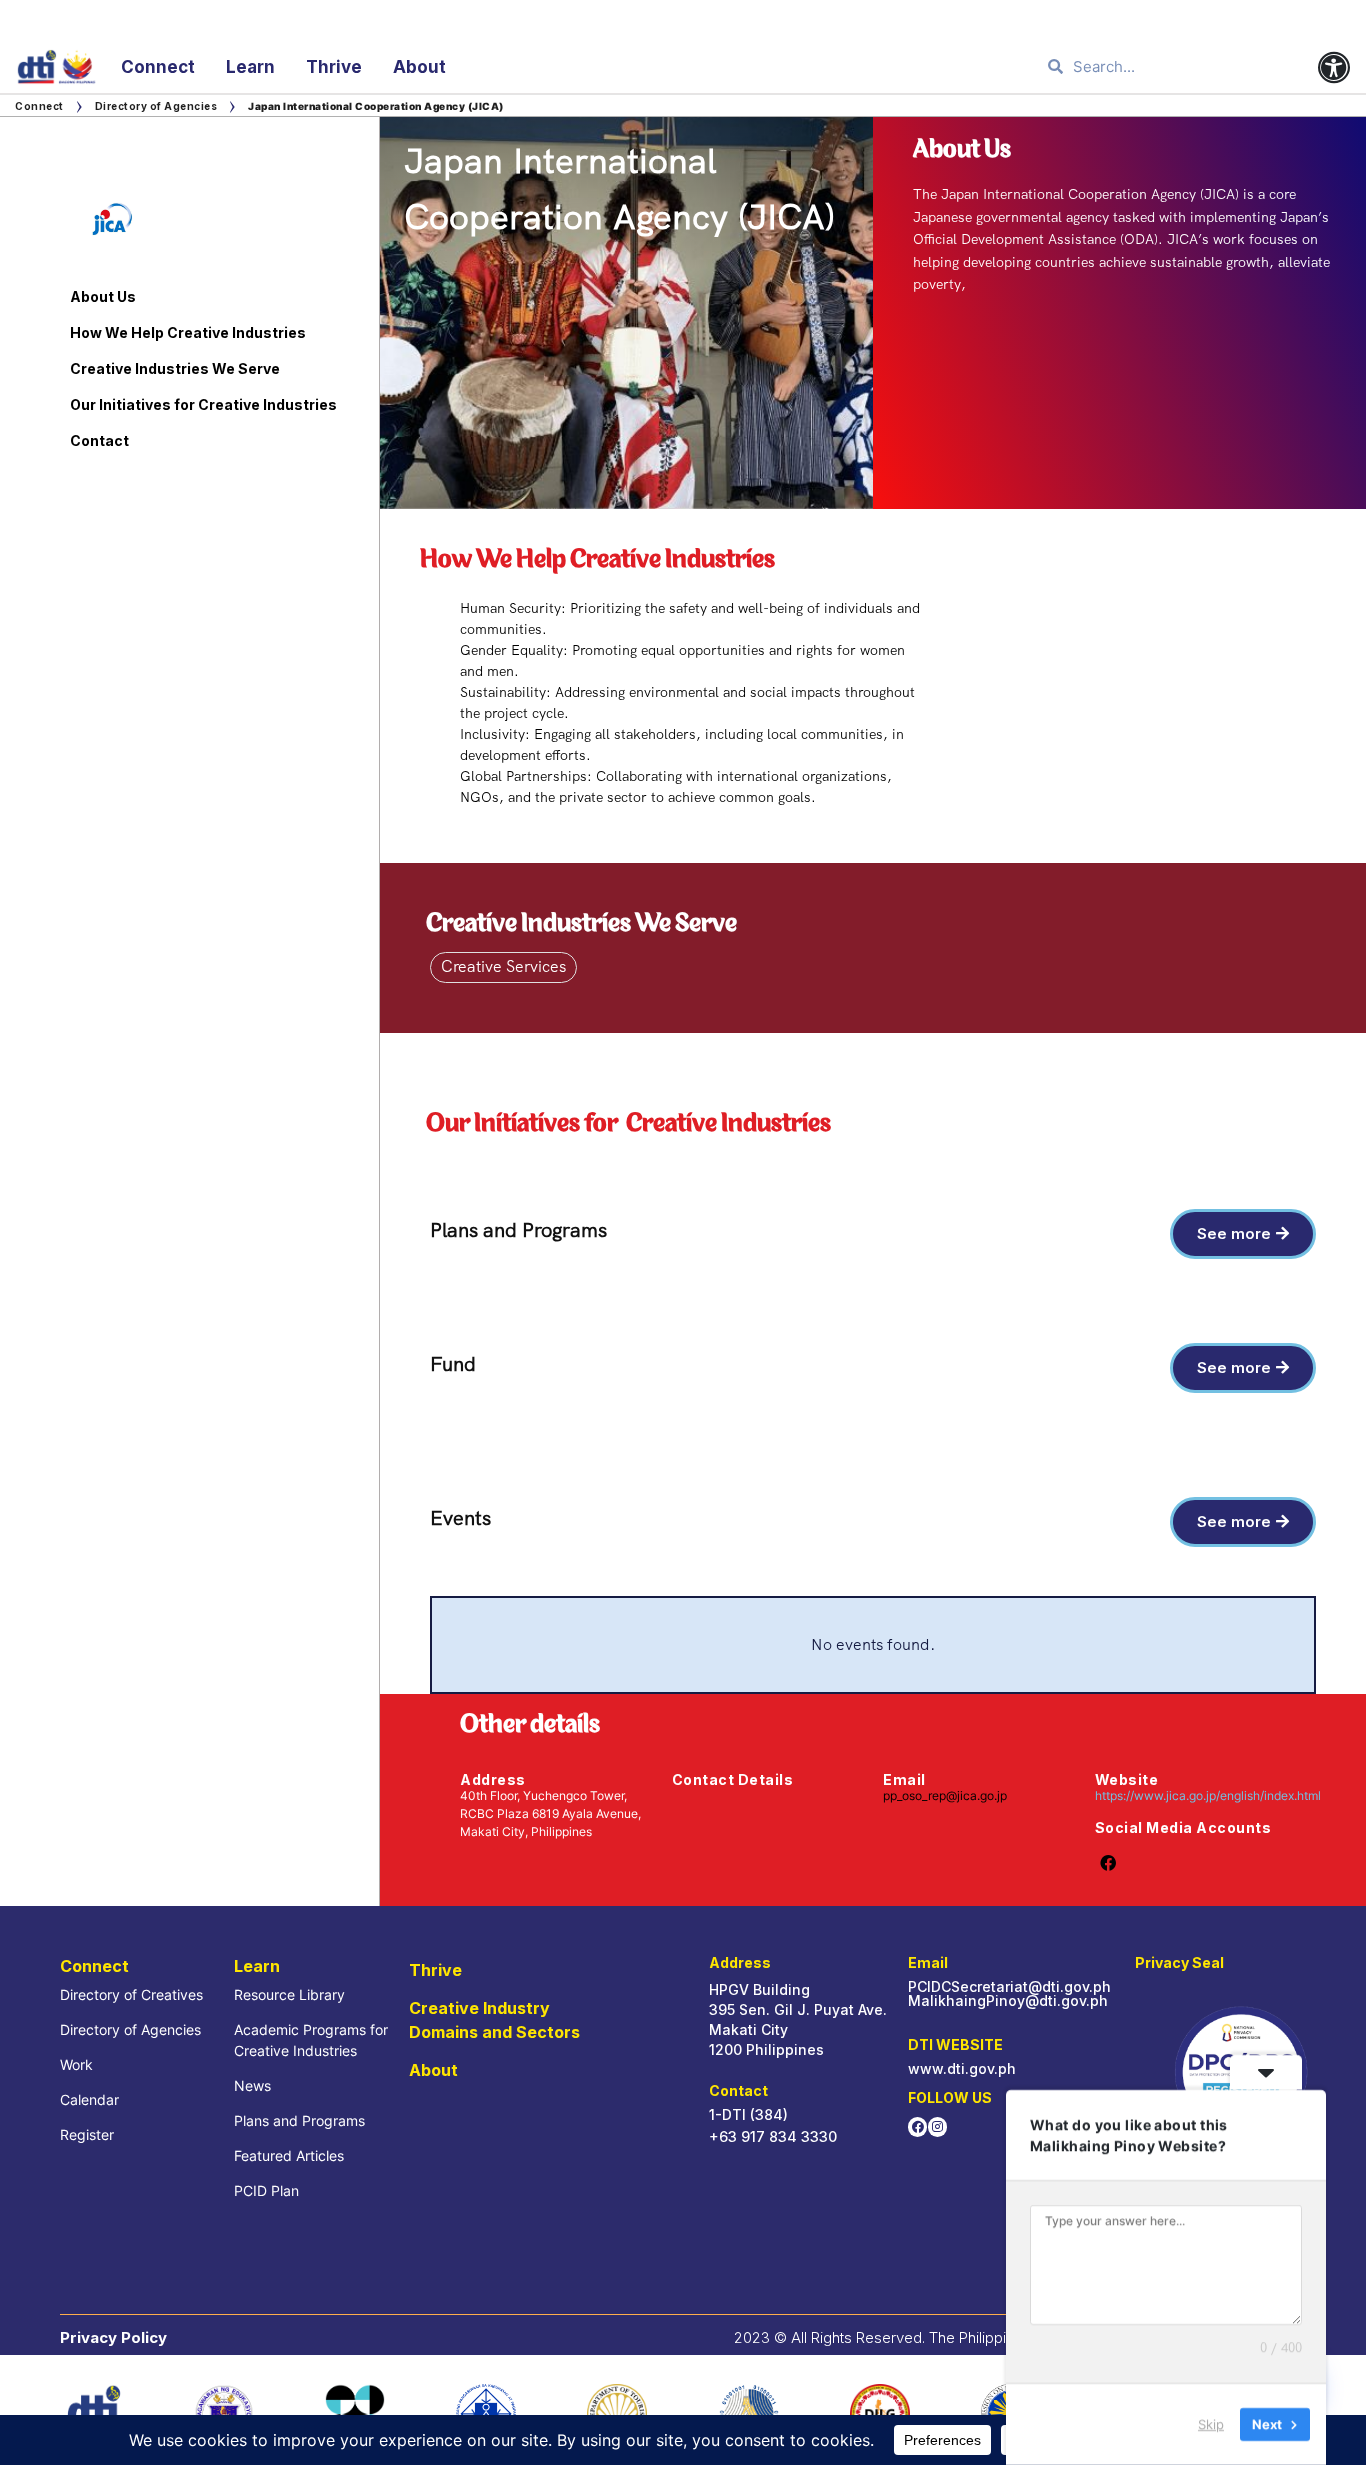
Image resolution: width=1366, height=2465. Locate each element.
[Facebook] (917, 2126)
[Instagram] (937, 2126)
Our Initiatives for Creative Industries (203, 404)
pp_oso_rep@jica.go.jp (945, 1795)
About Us (103, 296)
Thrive (334, 67)
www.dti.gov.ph (962, 2068)
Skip (1211, 2424)
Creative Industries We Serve (175, 368)
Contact (99, 440)
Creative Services (503, 966)
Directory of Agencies (156, 106)
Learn (250, 67)
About (419, 67)
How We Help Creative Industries (188, 332)
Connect (158, 67)
